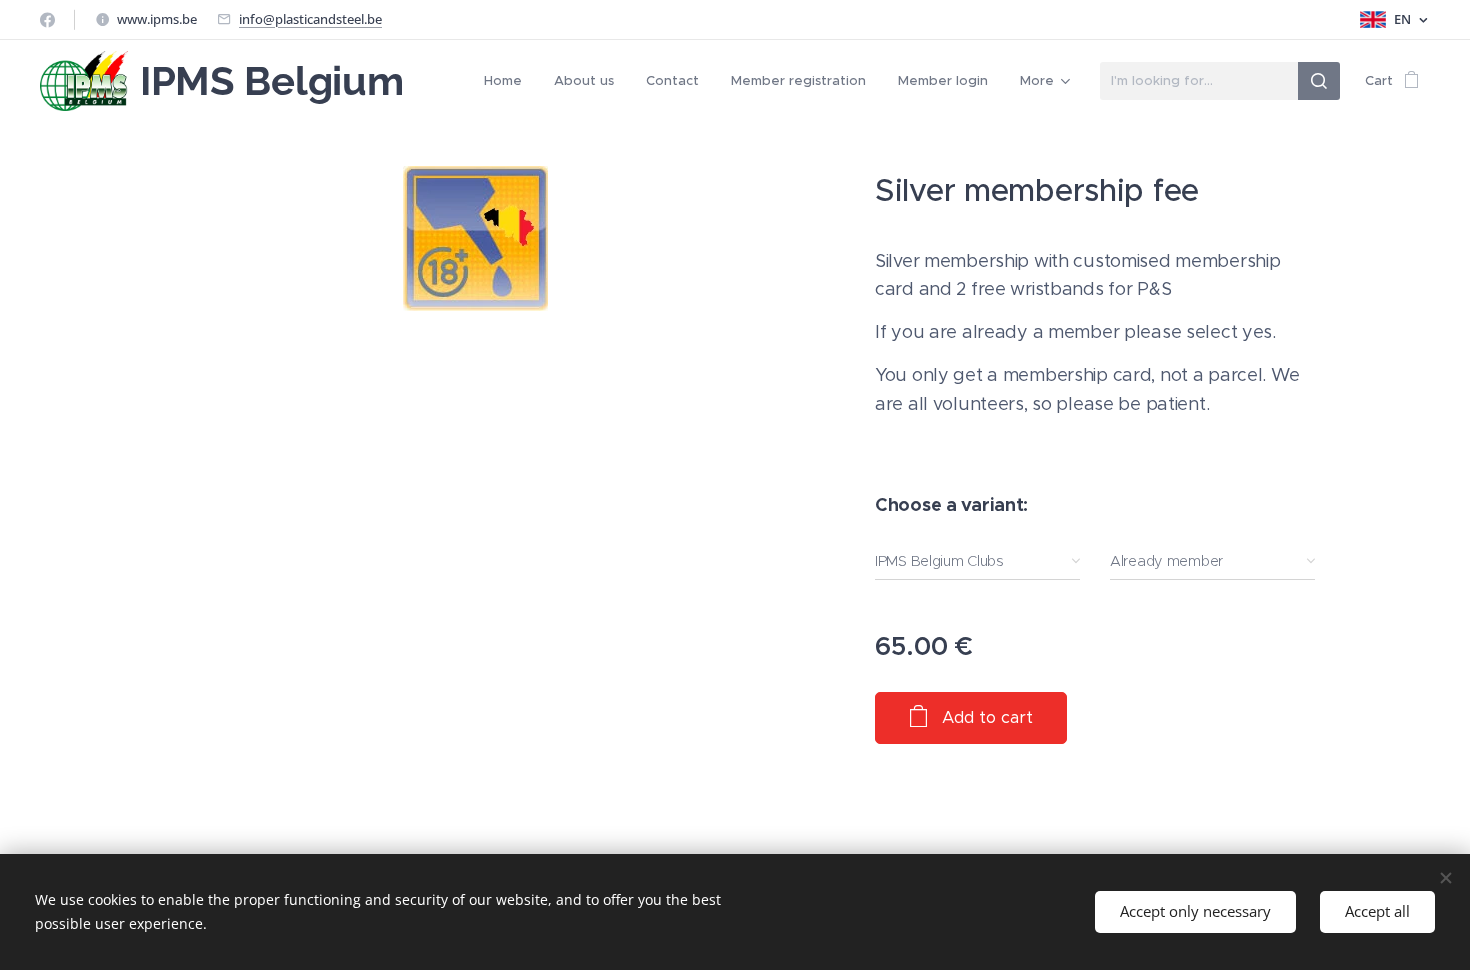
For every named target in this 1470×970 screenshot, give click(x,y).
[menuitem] (508, 81)
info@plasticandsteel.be (310, 19)
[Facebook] (47, 20)
